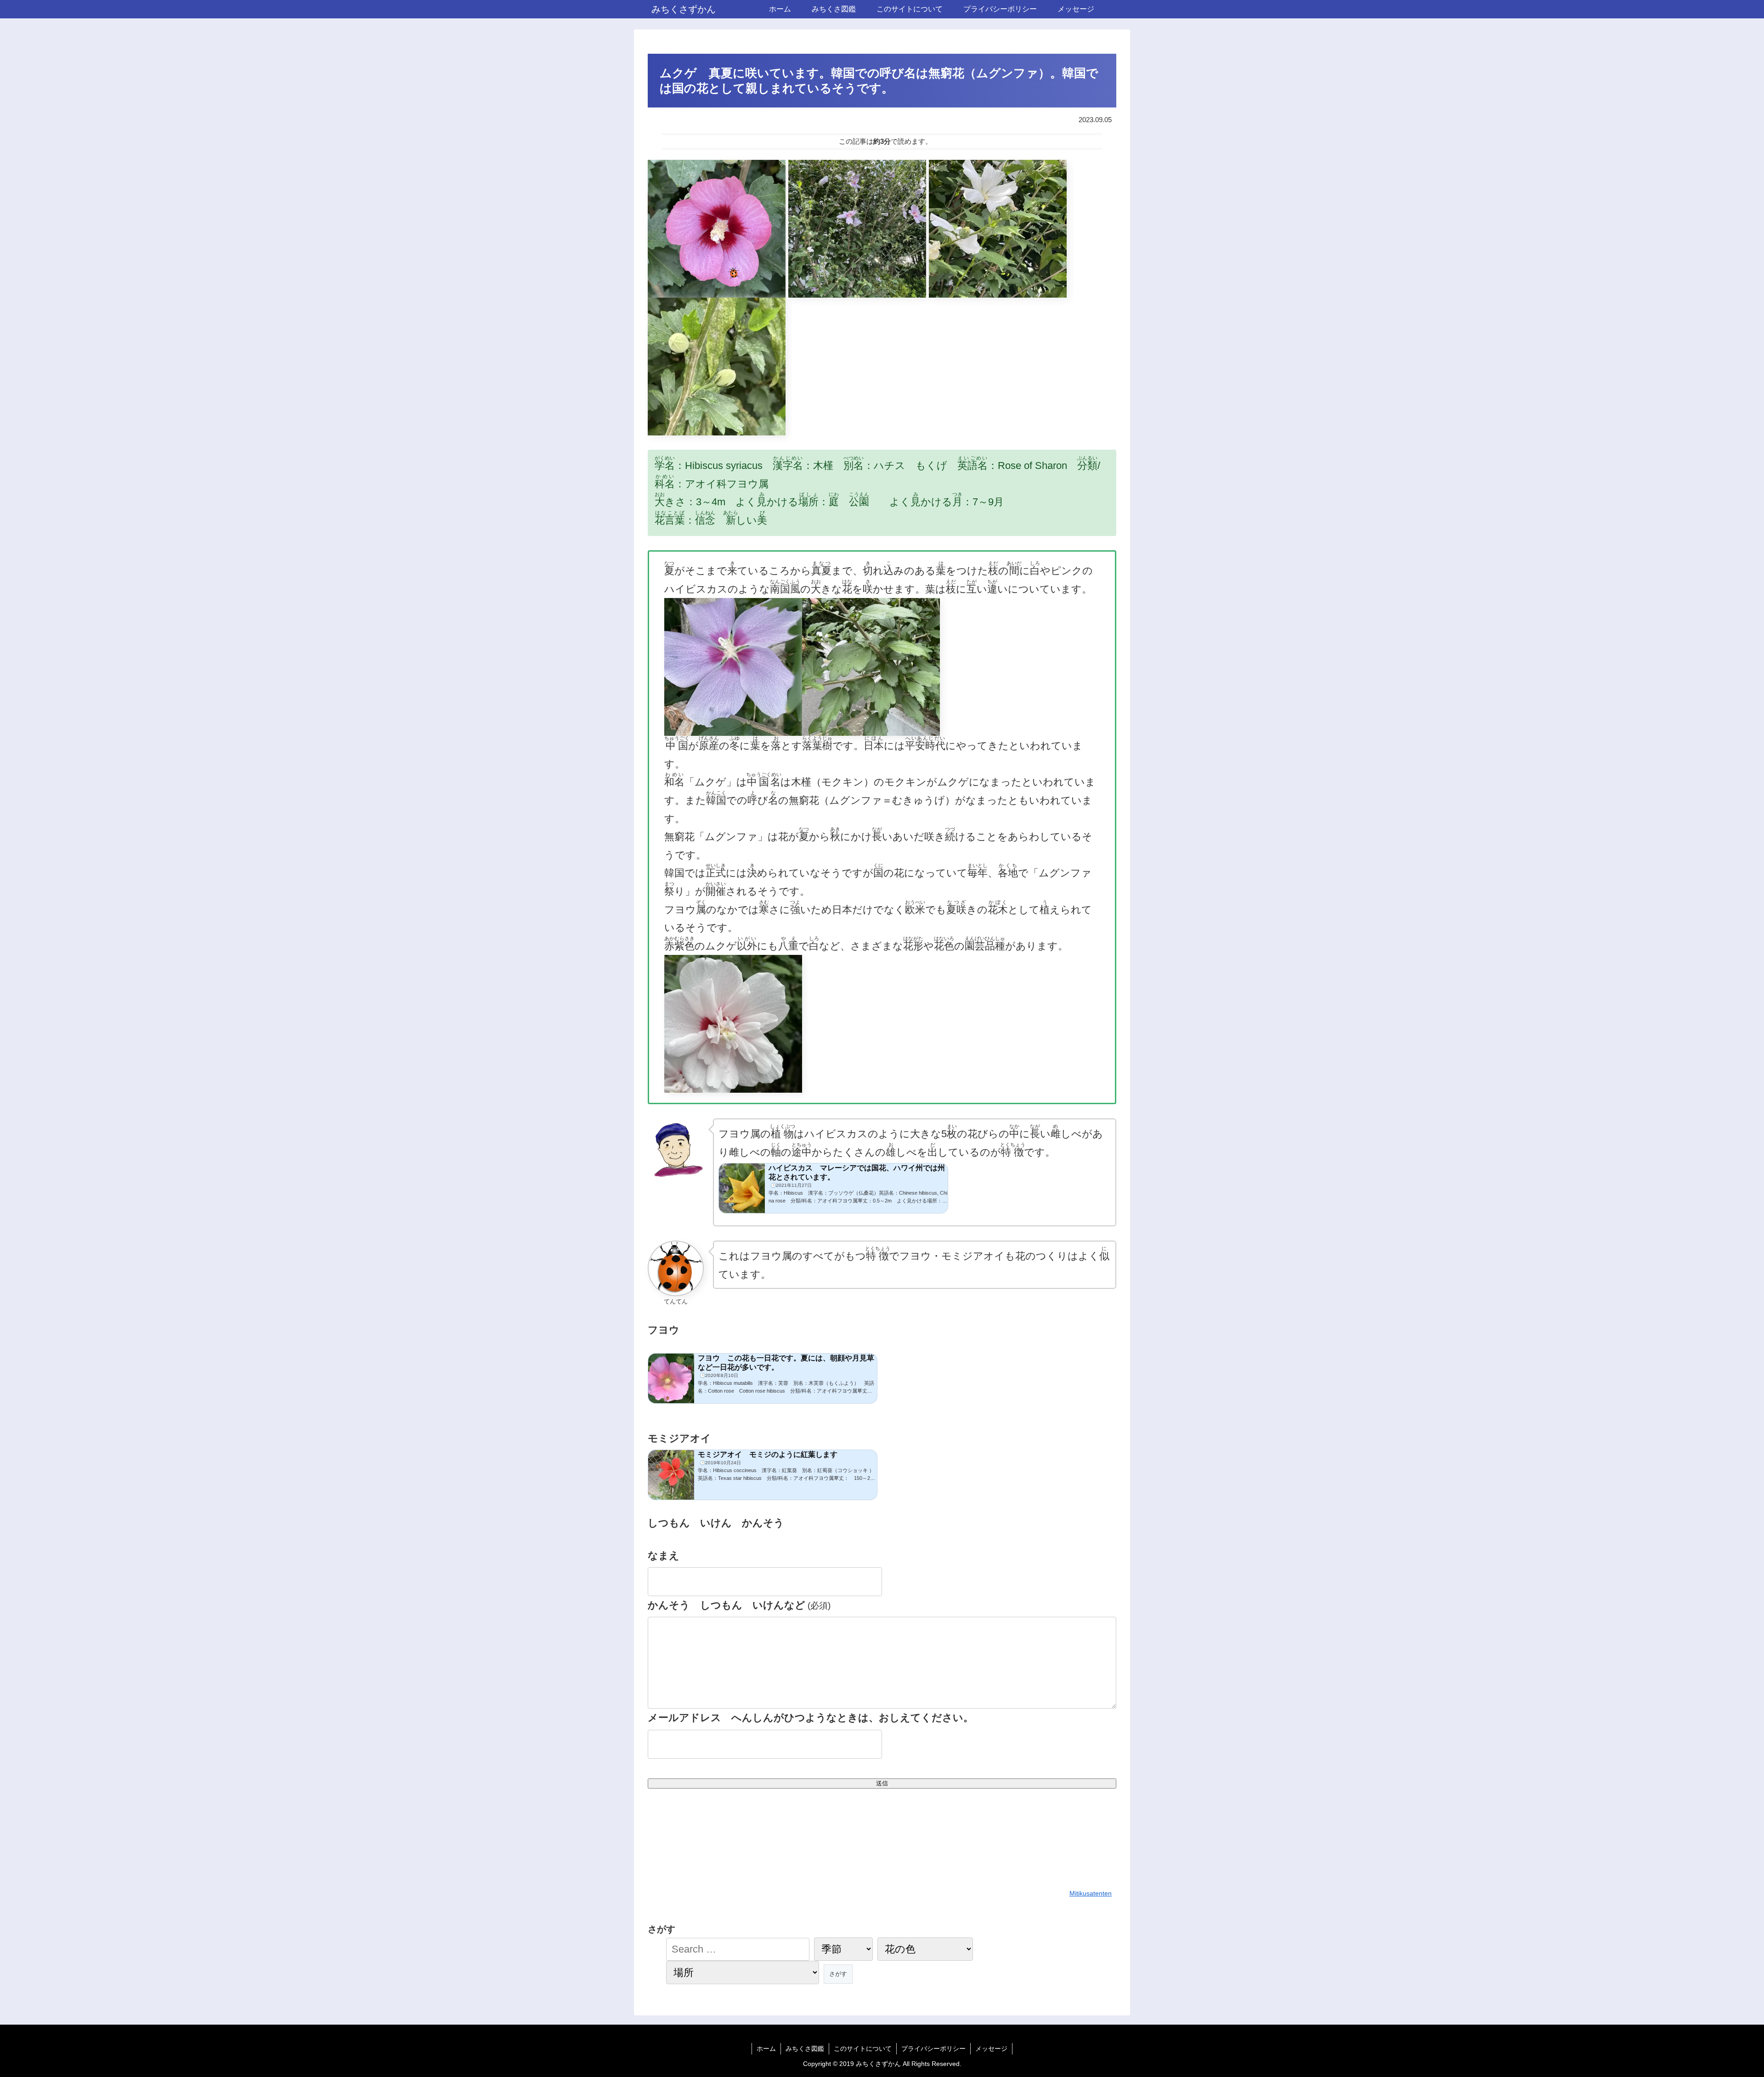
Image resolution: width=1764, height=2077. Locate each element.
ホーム (766, 2049)
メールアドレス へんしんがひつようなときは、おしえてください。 (811, 1718)
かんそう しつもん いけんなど (739, 1605)
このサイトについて (863, 2049)
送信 (882, 1783)
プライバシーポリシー (933, 2049)
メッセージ (991, 2049)
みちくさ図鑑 (805, 2049)
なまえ (664, 1555)
